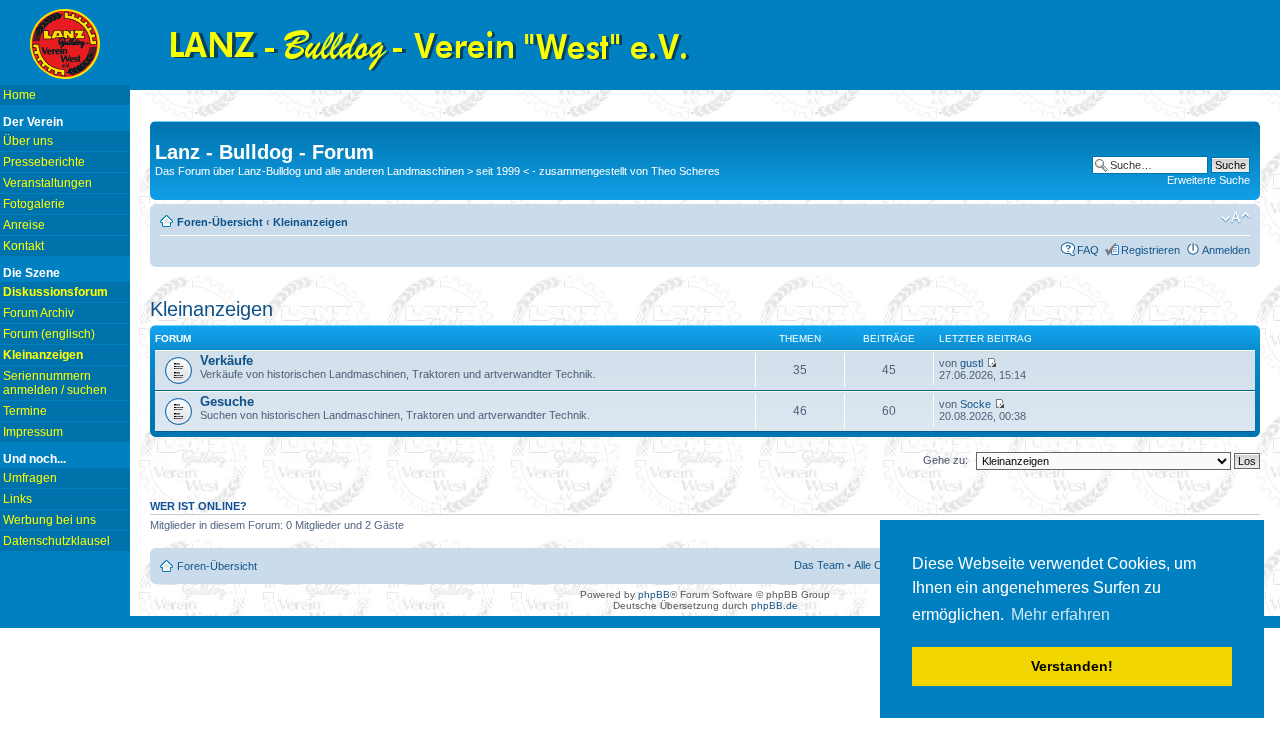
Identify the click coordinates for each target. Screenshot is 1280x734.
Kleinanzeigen (310, 222)
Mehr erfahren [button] (1060, 614)
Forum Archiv (38, 313)
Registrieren (1150, 250)
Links (17, 499)
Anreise (24, 225)
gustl (971, 363)
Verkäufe (226, 360)
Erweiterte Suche (1208, 180)
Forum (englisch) (49, 334)
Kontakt (23, 246)
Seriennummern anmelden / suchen (55, 383)
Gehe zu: (945, 460)
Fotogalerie (34, 204)
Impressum (33, 432)
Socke (975, 404)
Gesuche (227, 401)
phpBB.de (774, 605)
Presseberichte (44, 162)
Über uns (28, 141)
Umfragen (30, 478)
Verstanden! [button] (1072, 666)
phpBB (654, 594)
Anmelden (1226, 250)
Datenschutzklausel (56, 541)
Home (19, 95)
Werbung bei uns (49, 520)
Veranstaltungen (47, 183)
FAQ (1088, 250)
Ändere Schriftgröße (1235, 218)
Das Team (819, 565)
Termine (25, 411)
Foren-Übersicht (220, 222)
